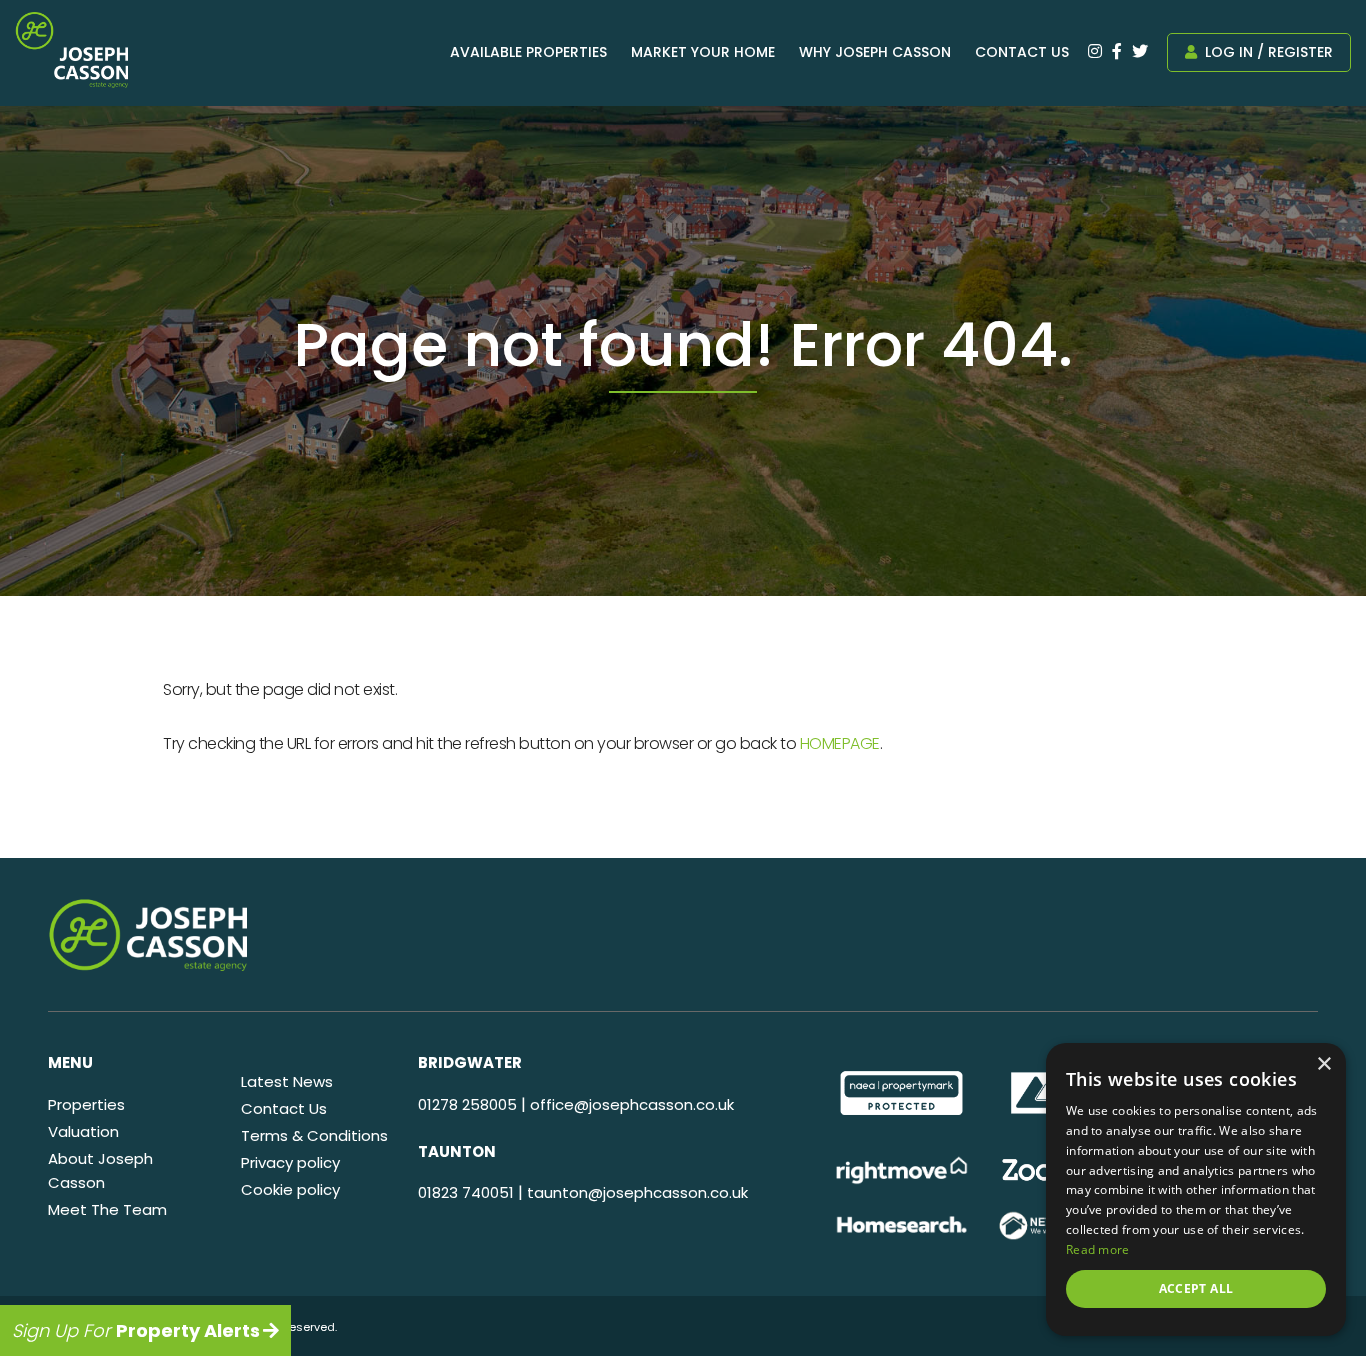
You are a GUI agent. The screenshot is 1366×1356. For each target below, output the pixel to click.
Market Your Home (703, 52)
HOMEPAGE (840, 743)
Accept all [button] (1196, 1288)
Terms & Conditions (314, 1135)
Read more (1098, 1249)
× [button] (1323, 1064)
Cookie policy (290, 1189)
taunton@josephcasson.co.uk (637, 1192)
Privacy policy (290, 1162)
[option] (901, 1093)
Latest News (287, 1081)
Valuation (83, 1131)
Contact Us (1022, 52)
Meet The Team (107, 1209)
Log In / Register (1267, 52)
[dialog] (1196, 1189)
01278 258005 (467, 1104)
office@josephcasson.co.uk (632, 1104)
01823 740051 (466, 1192)
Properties (86, 1104)
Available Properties (528, 52)
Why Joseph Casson (875, 52)
